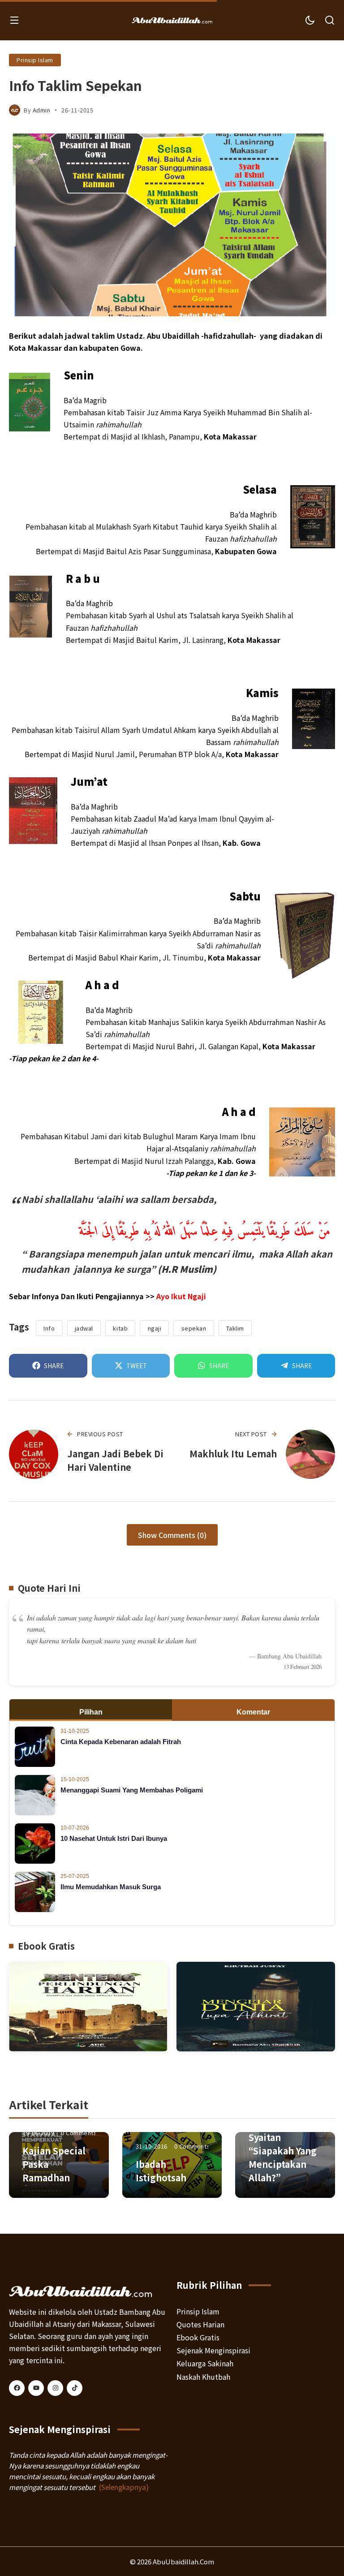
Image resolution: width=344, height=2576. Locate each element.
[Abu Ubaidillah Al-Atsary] (172, 20)
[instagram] (55, 2388)
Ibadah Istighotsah (161, 2171)
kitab (120, 1328)
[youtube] (36, 2388)
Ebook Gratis (198, 2337)
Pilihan (91, 1712)
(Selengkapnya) (124, 2487)
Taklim (235, 1328)
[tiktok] (75, 2388)
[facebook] (17, 2388)
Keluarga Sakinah (205, 2363)
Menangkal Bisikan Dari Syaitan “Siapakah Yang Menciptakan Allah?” (283, 2144)
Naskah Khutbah (203, 2377)
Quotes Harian (200, 2324)
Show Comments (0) (172, 1535)
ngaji (155, 1328)
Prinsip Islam (35, 60)
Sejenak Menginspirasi (213, 2350)
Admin (42, 110)
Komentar (253, 1712)
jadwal (84, 1328)
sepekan (194, 1328)
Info (49, 1328)
